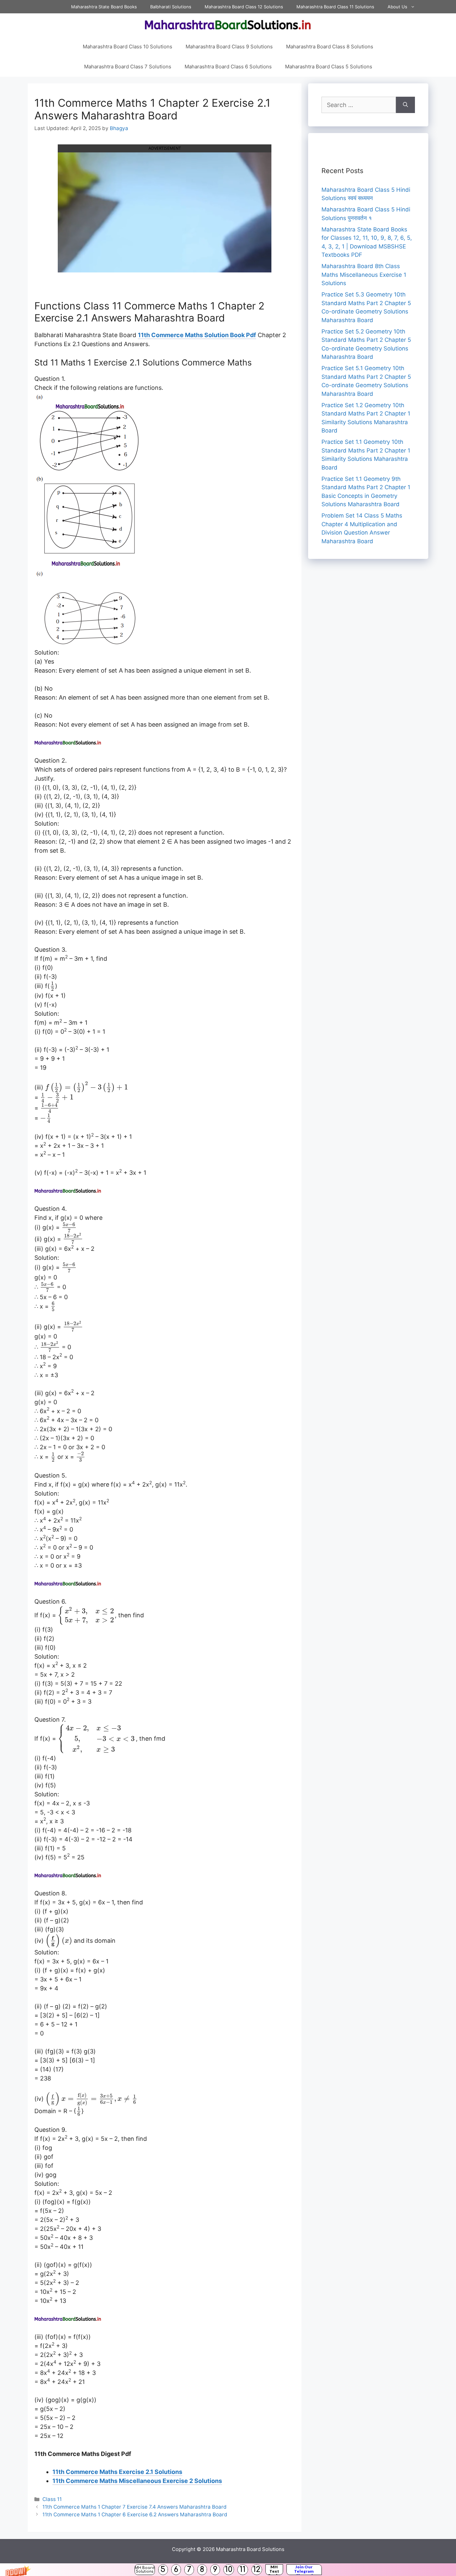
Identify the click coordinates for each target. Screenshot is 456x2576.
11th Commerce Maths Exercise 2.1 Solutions (117, 2472)
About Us (397, 7)
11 (243, 2569)
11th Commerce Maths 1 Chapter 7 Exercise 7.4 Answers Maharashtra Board (135, 2507)
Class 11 (52, 2499)
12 (257, 2569)
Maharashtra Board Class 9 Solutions (229, 47)
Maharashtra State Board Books (104, 7)
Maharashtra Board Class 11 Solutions (335, 7)
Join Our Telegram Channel (304, 2570)
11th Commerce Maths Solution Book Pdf (197, 335)
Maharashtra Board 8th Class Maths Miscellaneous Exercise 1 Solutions (364, 275)
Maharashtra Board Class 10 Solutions (128, 47)
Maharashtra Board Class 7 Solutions (128, 67)
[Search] (405, 105)
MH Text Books (274, 2570)
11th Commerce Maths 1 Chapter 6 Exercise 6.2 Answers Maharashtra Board (135, 2514)
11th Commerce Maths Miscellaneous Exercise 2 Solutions (137, 2481)
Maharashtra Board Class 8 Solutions (330, 47)
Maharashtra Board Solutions (250, 2549)
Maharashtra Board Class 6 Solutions (228, 67)
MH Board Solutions (145, 2570)
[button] (228, 2570)
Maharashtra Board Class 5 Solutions (329, 67)
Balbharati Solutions (171, 7)
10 (229, 2569)
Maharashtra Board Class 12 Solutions (244, 7)
